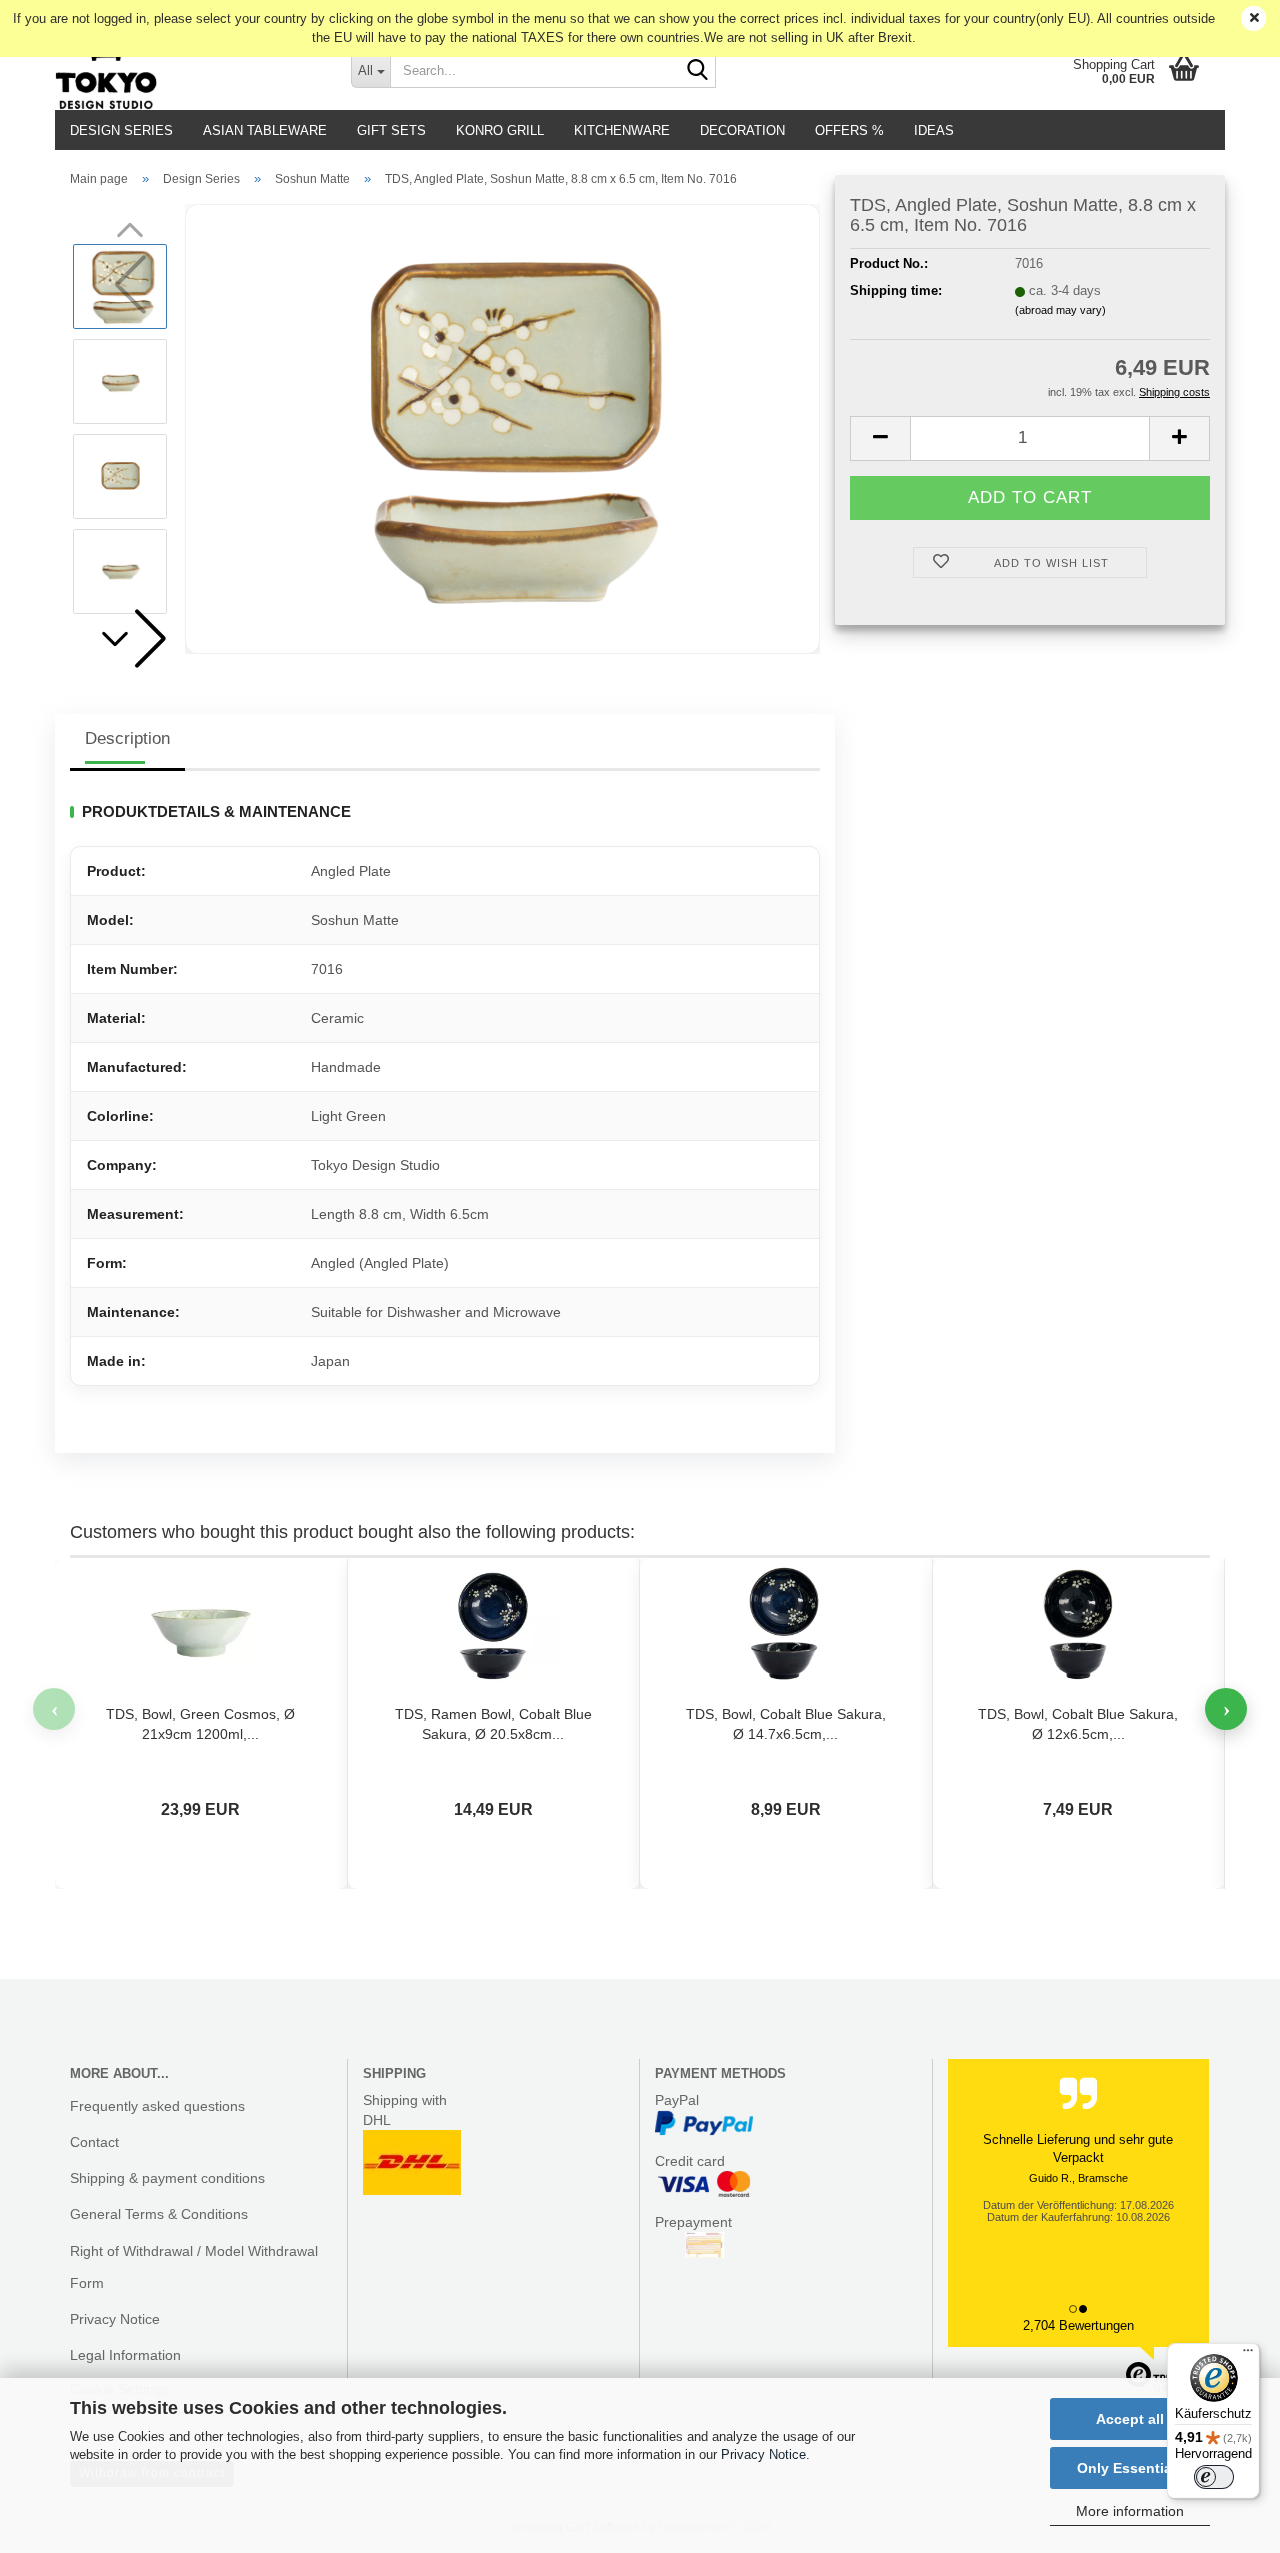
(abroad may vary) (1060, 310)
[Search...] (697, 71)
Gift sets (391, 130)
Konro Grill (500, 130)
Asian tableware (265, 130)
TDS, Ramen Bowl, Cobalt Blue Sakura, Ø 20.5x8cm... (493, 1724)
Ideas (934, 130)
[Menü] (1248, 2355)
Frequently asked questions (157, 2106)
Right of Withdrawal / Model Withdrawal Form (194, 2267)
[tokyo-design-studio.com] (188, 70)
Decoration (742, 130)
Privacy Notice (763, 2454)
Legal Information (125, 2355)
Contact (94, 2142)
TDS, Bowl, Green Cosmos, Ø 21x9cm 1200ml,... (200, 1724)
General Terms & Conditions (159, 2214)
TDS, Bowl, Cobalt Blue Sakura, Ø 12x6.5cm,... (1078, 1724)
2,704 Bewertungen (1078, 2325)
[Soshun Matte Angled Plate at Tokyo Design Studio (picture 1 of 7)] (503, 427)
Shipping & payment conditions (167, 2178)
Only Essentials (1130, 2468)
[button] (130, 639)
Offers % (849, 130)
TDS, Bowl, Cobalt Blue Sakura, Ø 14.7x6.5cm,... (786, 1724)
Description (127, 738)
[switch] (1214, 2477)
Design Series (121, 130)
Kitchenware (622, 130)
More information (1130, 2511)
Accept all (1130, 2419)
